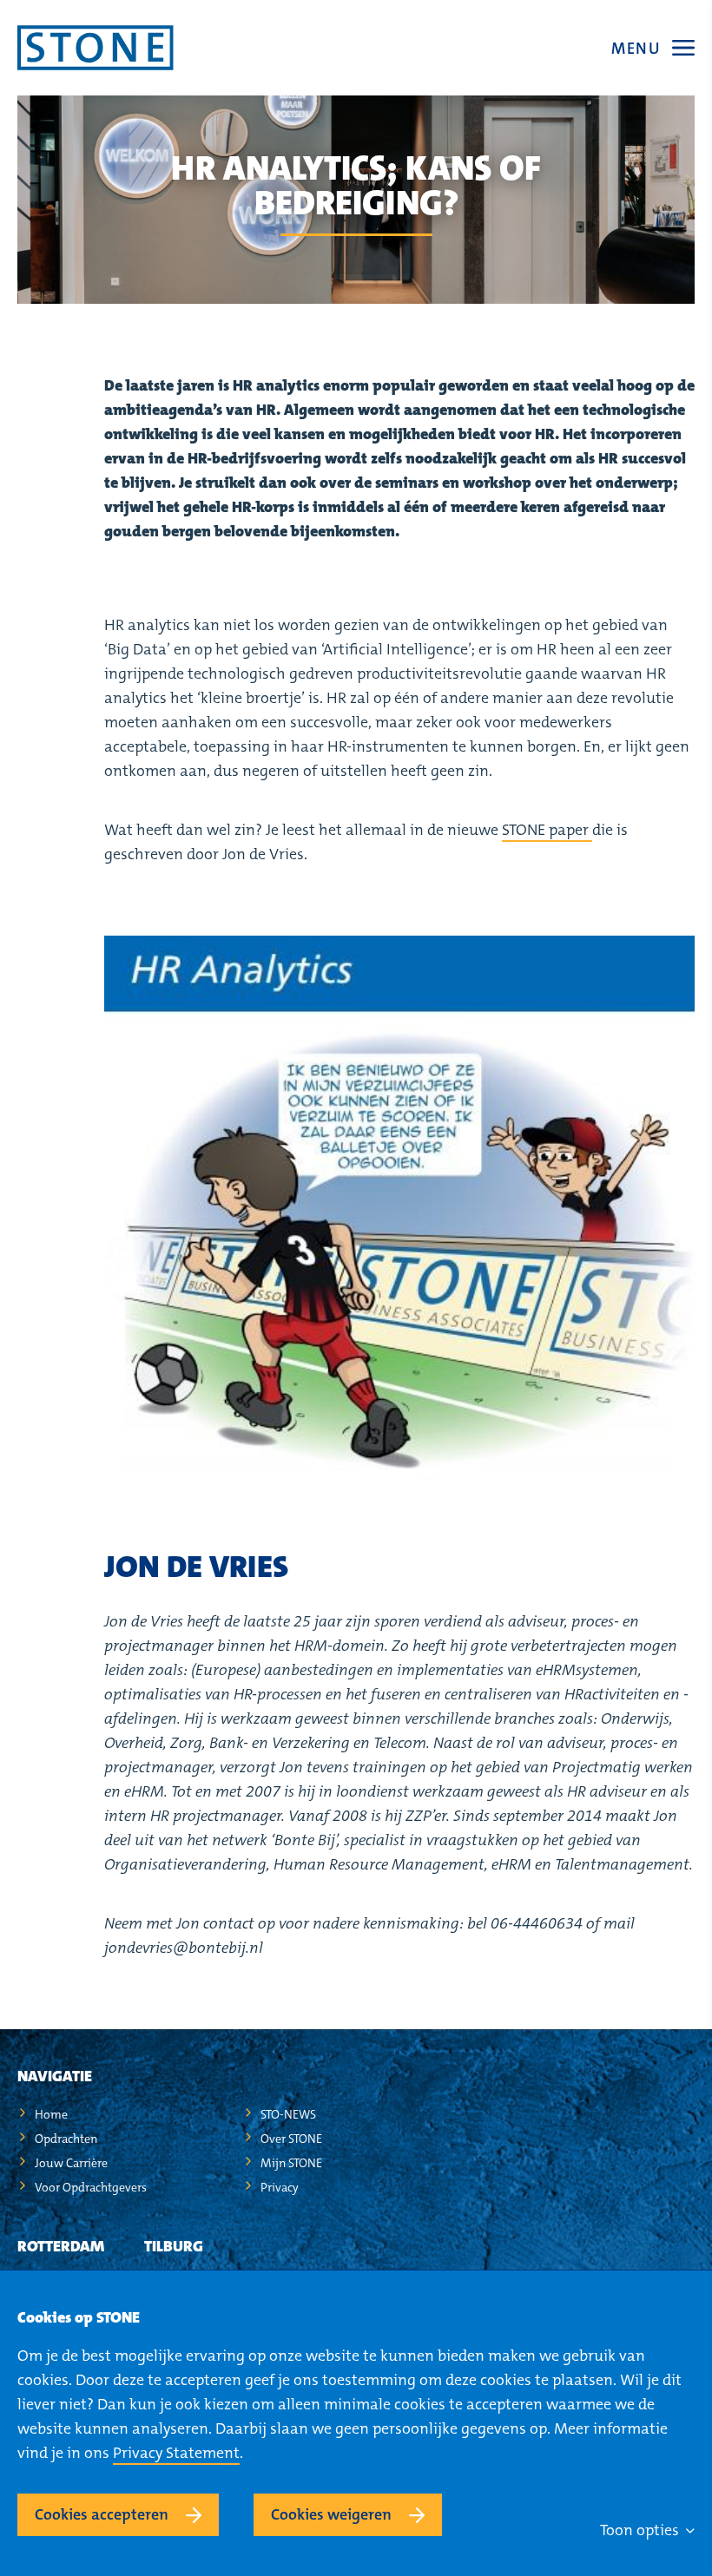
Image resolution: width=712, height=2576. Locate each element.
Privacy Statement (176, 2453)
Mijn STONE (291, 2163)
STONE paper (547, 830)
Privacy (280, 2187)
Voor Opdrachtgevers (91, 2187)
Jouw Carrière (71, 2163)
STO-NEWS (288, 2114)
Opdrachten (66, 2139)
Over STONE (291, 2139)
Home (51, 2114)
